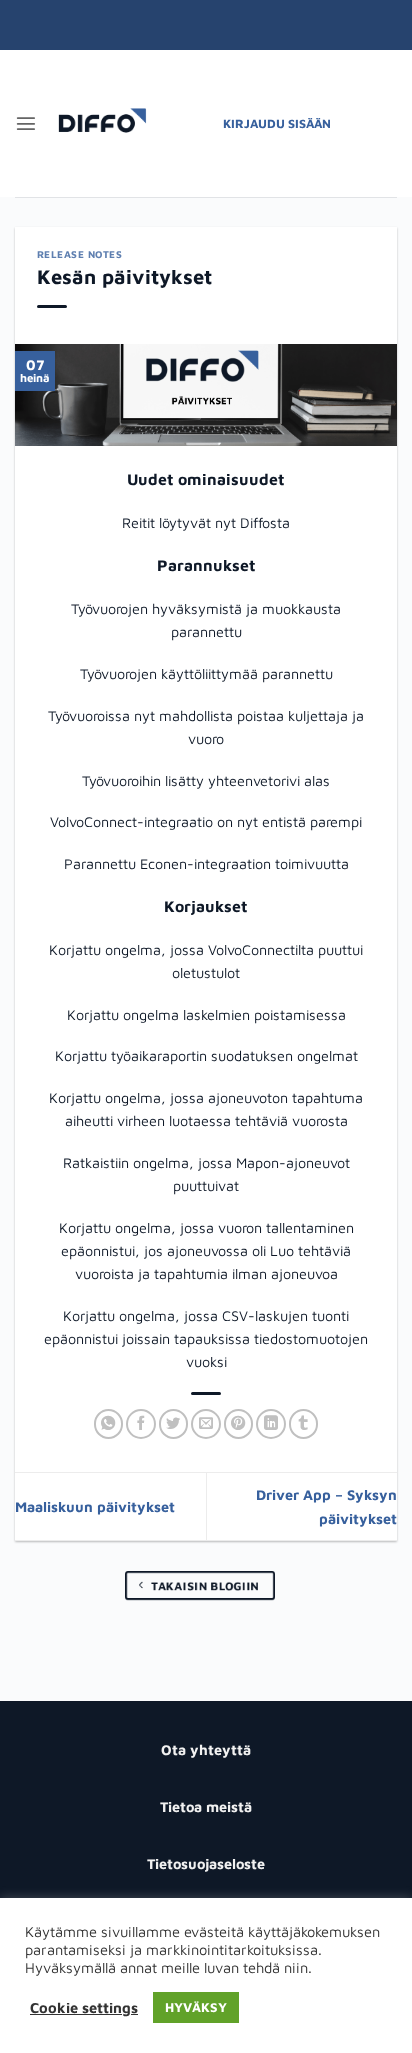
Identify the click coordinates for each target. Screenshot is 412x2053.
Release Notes (80, 254)
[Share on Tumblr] (304, 1424)
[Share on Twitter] (174, 1424)
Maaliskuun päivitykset (95, 1506)
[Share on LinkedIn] (271, 1424)
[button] (26, 123)
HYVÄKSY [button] (196, 2007)
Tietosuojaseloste (206, 1863)
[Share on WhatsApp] (109, 1424)
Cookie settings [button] (84, 2007)
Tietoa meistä (206, 1806)
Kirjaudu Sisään (277, 123)
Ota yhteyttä (206, 1749)
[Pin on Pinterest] (239, 1424)
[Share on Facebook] (141, 1424)
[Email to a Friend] (206, 1424)
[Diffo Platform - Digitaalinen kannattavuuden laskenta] (102, 123)
